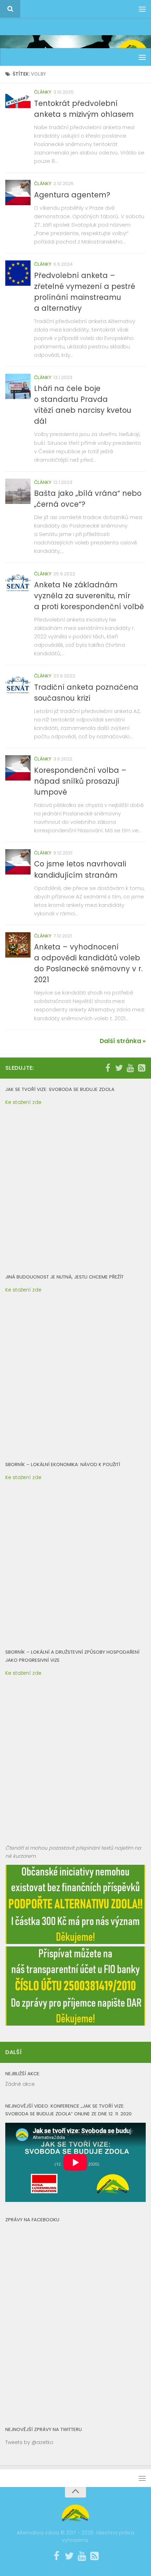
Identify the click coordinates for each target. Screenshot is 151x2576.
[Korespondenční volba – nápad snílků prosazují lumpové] (18, 768)
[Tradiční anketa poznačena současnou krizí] (18, 685)
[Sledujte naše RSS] (142, 1068)
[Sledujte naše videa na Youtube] (130, 1068)
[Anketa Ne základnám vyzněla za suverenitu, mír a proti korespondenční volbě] (18, 583)
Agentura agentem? (72, 195)
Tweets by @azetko (29, 2442)
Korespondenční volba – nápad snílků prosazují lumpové (80, 781)
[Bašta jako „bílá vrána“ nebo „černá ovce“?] (18, 491)
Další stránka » (123, 1041)
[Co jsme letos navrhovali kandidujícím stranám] (18, 862)
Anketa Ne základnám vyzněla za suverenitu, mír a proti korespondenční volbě (89, 596)
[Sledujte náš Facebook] (108, 1068)
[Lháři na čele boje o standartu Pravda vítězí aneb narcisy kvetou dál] (18, 386)
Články (43, 92)
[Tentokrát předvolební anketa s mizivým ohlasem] (18, 101)
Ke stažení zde (23, 1102)
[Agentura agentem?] (18, 192)
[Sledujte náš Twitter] (119, 1068)
